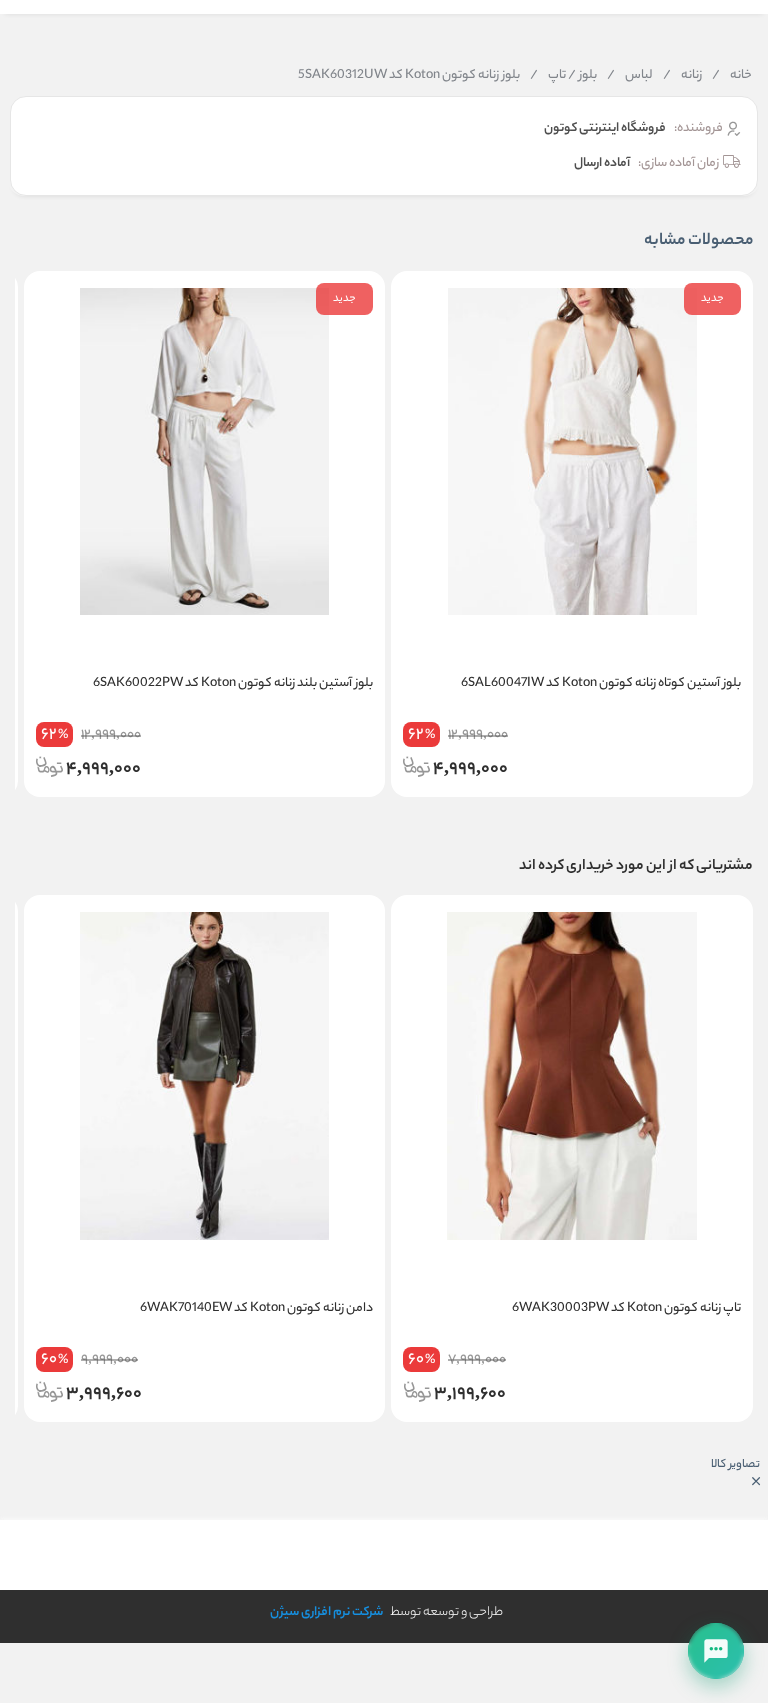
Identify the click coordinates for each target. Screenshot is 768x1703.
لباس (630, 76)
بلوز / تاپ (563, 76)
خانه (732, 76)
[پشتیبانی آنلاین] (716, 1651)
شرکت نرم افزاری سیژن (326, 1612)
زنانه (682, 76)
